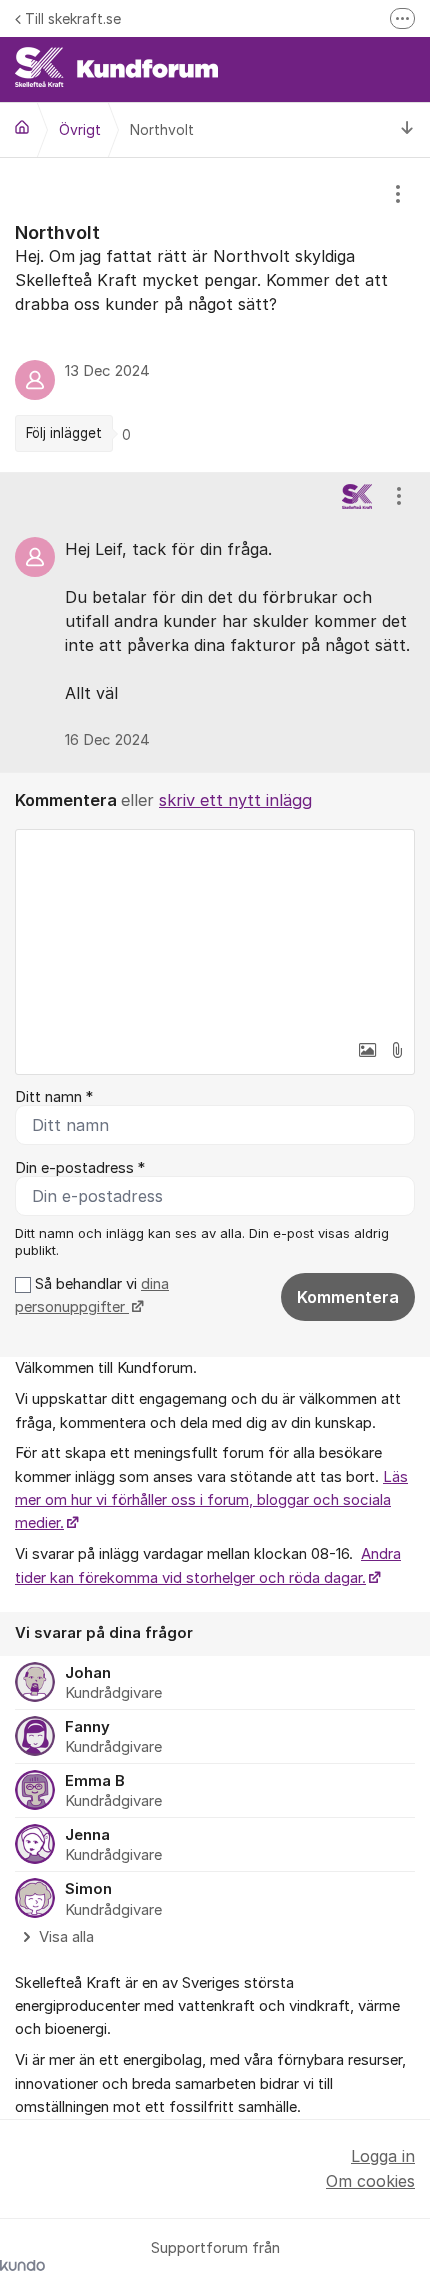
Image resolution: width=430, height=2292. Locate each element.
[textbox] (215, 930)
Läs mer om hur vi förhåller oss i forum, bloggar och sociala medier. (211, 1500)
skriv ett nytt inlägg (235, 800)
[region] (215, 315)
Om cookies (370, 2181)
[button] (367, 1050)
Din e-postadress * (80, 1168)
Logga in (383, 2156)
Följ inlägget (64, 433)
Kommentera (348, 1297)
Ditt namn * (54, 1097)
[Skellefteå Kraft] (22, 127)
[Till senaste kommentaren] (407, 129)
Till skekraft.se (73, 18)
